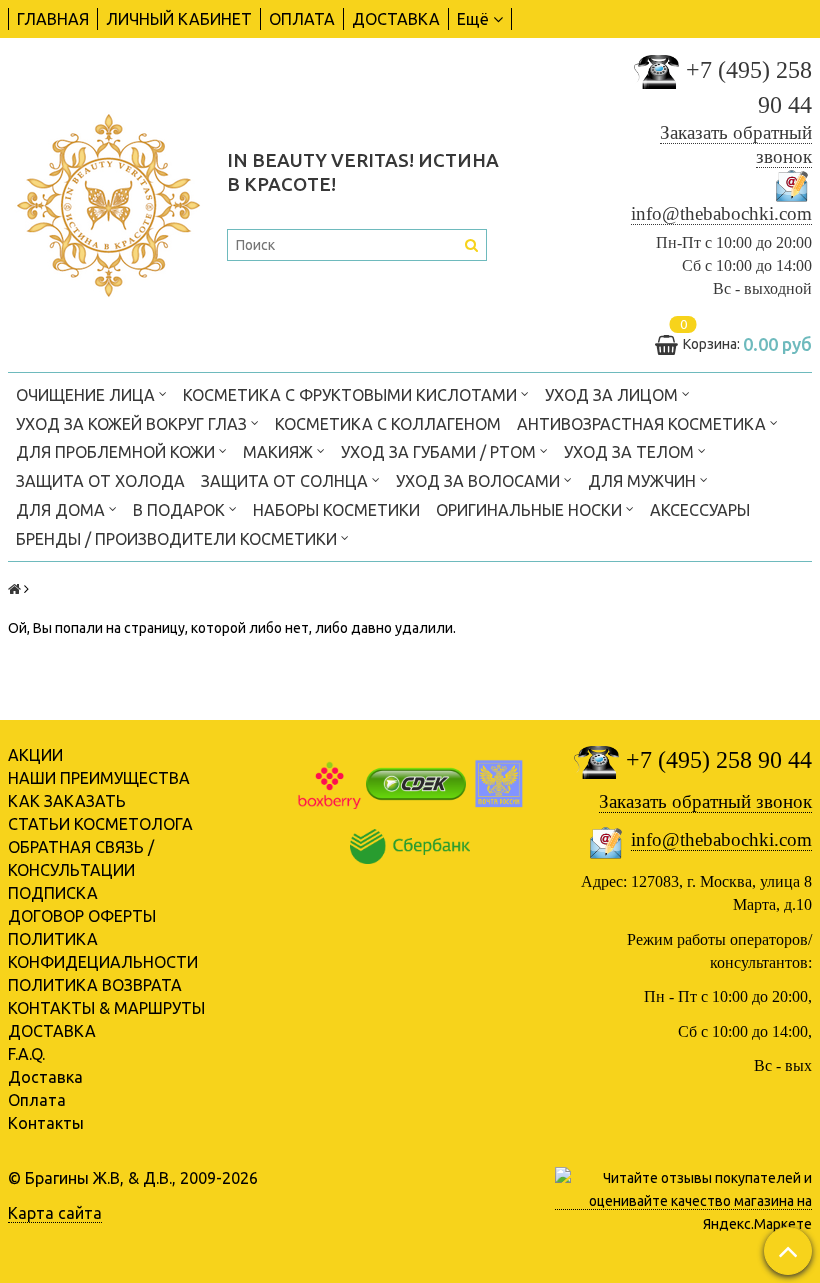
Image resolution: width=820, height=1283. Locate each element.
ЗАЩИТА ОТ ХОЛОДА (100, 481)
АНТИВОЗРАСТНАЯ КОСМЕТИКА (643, 424)
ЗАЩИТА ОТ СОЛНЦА (286, 481)
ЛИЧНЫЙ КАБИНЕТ (179, 19)
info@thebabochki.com (721, 213)
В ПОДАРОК (181, 510)
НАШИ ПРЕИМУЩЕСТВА (99, 778)
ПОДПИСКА (53, 893)
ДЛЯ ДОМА (62, 510)
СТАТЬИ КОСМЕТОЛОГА (100, 824)
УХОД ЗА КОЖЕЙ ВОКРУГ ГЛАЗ (133, 424)
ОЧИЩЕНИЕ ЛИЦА (87, 395)
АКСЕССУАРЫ (700, 510)
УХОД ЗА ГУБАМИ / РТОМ (440, 452)
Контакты (46, 1123)
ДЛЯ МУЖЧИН (644, 481)
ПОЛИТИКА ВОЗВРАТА (95, 985)
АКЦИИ (35, 755)
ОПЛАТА (302, 19)
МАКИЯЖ (280, 452)
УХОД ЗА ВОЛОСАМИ (480, 481)
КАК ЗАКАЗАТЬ (67, 801)
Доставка (45, 1077)
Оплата (37, 1100)
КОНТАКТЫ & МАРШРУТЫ (106, 1008)
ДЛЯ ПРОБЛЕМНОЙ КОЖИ (117, 452)
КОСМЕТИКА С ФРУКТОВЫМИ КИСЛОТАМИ (352, 395)
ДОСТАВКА (396, 19)
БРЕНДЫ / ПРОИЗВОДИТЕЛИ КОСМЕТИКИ (178, 539)
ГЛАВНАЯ (53, 19)
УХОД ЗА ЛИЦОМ (613, 395)
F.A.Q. (26, 1054)
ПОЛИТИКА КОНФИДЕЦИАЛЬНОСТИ (103, 950)
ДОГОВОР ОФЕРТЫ (82, 916)
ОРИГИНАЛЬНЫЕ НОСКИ (531, 510)
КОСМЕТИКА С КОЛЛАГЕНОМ (388, 424)
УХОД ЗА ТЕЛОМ (631, 452)
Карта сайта (55, 1213)
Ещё (473, 19)
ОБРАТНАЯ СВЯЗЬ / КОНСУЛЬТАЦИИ (81, 858)
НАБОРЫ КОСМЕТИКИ (336, 510)
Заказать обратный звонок (705, 801)
